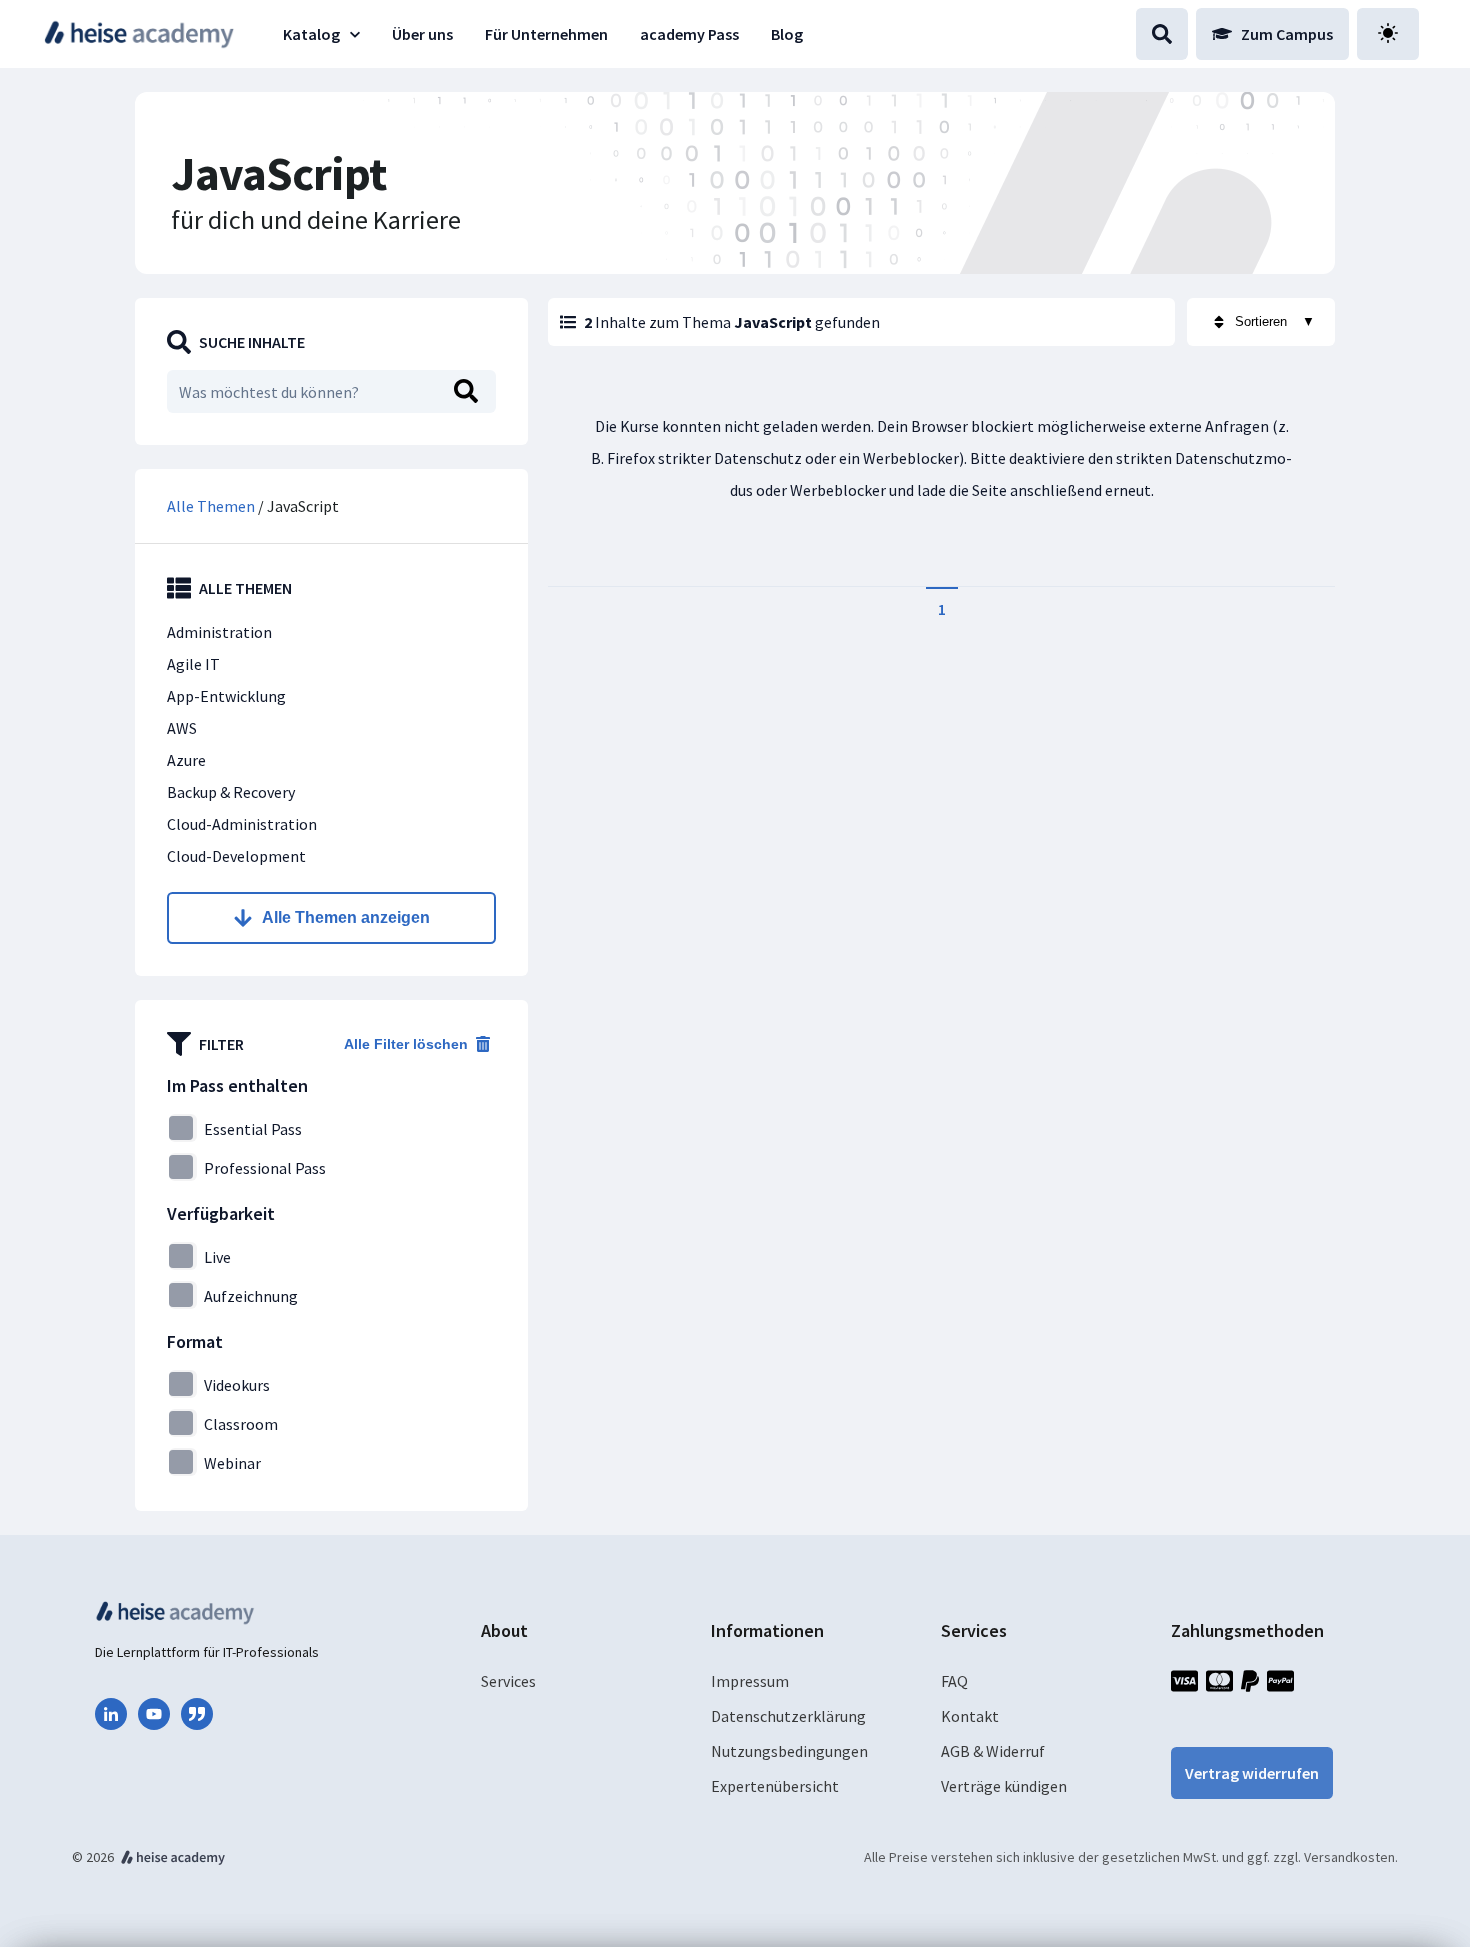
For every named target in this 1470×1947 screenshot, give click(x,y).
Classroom (241, 1424)
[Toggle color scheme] (1388, 33)
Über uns (422, 34)
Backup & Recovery (231, 792)
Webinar (232, 1463)
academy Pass (689, 34)
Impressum (750, 1681)
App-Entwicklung (226, 696)
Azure (186, 760)
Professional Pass (265, 1168)
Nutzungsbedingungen (789, 1751)
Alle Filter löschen (406, 1044)
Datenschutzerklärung (788, 1716)
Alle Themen (212, 506)
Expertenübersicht (775, 1786)
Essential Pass (253, 1129)
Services (508, 1681)
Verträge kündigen (1004, 1786)
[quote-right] (197, 1714)
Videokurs (237, 1385)
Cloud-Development (236, 856)
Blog (787, 34)
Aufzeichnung (251, 1296)
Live (217, 1257)
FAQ (954, 1681)
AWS (182, 728)
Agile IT (193, 664)
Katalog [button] (311, 34)
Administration (219, 632)
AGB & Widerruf (993, 1751)
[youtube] (154, 1714)
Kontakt (970, 1716)
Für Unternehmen (546, 34)
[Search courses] (1162, 34)
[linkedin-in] (111, 1714)
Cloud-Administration (242, 824)
